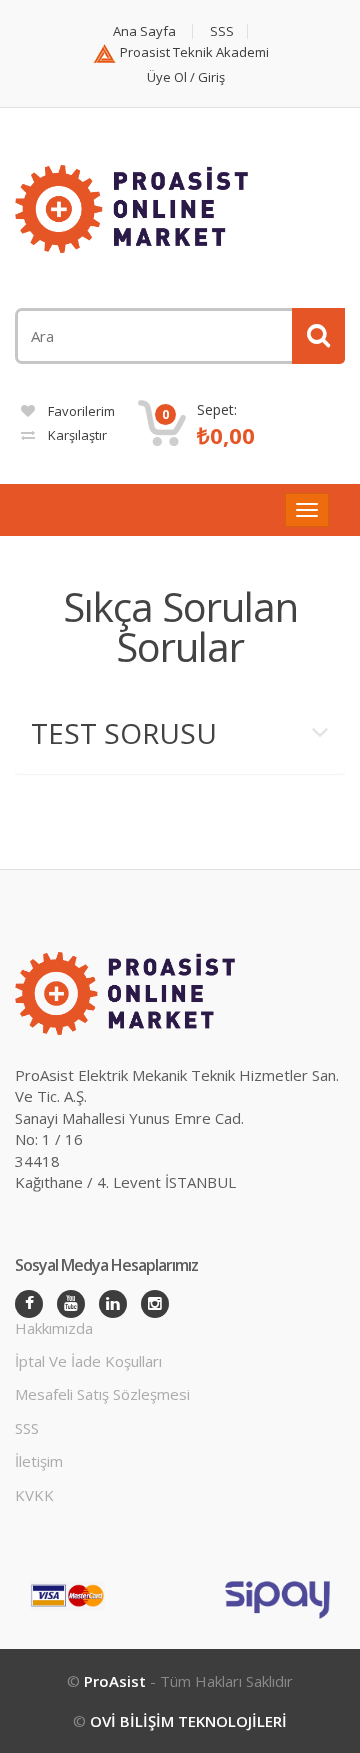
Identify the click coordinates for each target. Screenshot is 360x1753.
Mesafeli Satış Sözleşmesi (102, 1394)
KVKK (34, 1495)
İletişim (39, 1461)
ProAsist (117, 1681)
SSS (222, 31)
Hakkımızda (54, 1328)
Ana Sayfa (144, 31)
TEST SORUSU (124, 733)
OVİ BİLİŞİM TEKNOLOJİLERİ (188, 1721)
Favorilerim (80, 411)
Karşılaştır (76, 435)
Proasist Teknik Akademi (193, 52)
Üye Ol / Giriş (186, 77)
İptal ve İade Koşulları (88, 1361)
